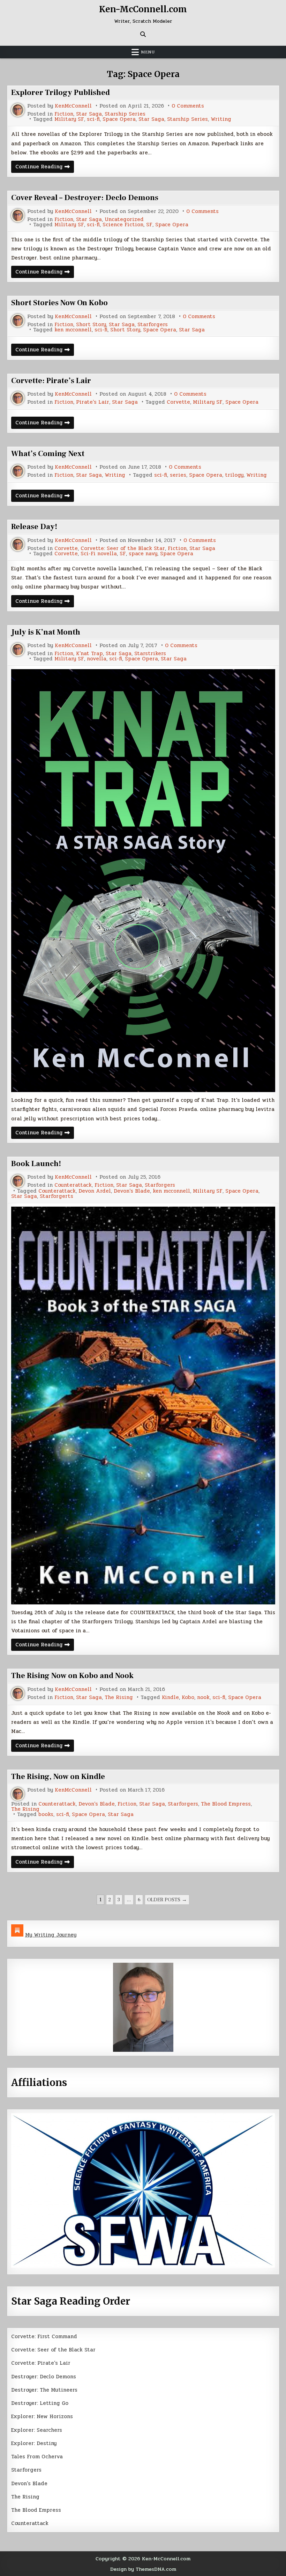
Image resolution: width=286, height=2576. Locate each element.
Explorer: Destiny (34, 2443)
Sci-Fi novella (99, 554)
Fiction (64, 114)
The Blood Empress (226, 1804)
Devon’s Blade (29, 2483)
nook (203, 1697)
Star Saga (89, 114)
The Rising (119, 1697)
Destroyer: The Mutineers (44, 2390)
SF (149, 225)
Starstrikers (150, 654)
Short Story (91, 325)
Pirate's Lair (93, 402)
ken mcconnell (73, 330)
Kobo (188, 1697)
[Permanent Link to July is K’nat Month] (143, 881)
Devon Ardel (95, 1191)
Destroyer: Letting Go (40, 2403)
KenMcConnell (73, 106)
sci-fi (93, 119)
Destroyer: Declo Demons (44, 2377)
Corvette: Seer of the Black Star (123, 548)
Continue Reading (45, 167)
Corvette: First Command (44, 2336)
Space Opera (119, 119)
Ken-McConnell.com (143, 9)
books (46, 1814)
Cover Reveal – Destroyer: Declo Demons (85, 198)
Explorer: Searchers (37, 2430)
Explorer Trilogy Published (61, 93)
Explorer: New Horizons (42, 2416)
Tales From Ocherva (37, 2457)
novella (97, 659)
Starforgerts (57, 1196)
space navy (143, 554)
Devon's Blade (132, 1191)
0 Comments (188, 106)
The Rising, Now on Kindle (58, 1777)
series (178, 475)
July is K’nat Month (46, 632)
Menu (148, 52)
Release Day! (34, 527)
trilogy (234, 475)
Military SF (69, 119)
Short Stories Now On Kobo (59, 303)
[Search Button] (143, 34)
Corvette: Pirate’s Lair (51, 381)
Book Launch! (36, 1164)
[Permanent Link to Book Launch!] (143, 1405)
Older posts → (167, 1900)
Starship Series (125, 114)
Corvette (178, 402)
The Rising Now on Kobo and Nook (72, 1676)
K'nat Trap (89, 654)
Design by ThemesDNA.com (143, 2569)
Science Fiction (123, 225)
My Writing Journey (51, 1935)
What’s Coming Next (48, 454)
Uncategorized (124, 219)
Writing (221, 119)
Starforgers (153, 325)
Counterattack (73, 1185)
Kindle (170, 1697)
